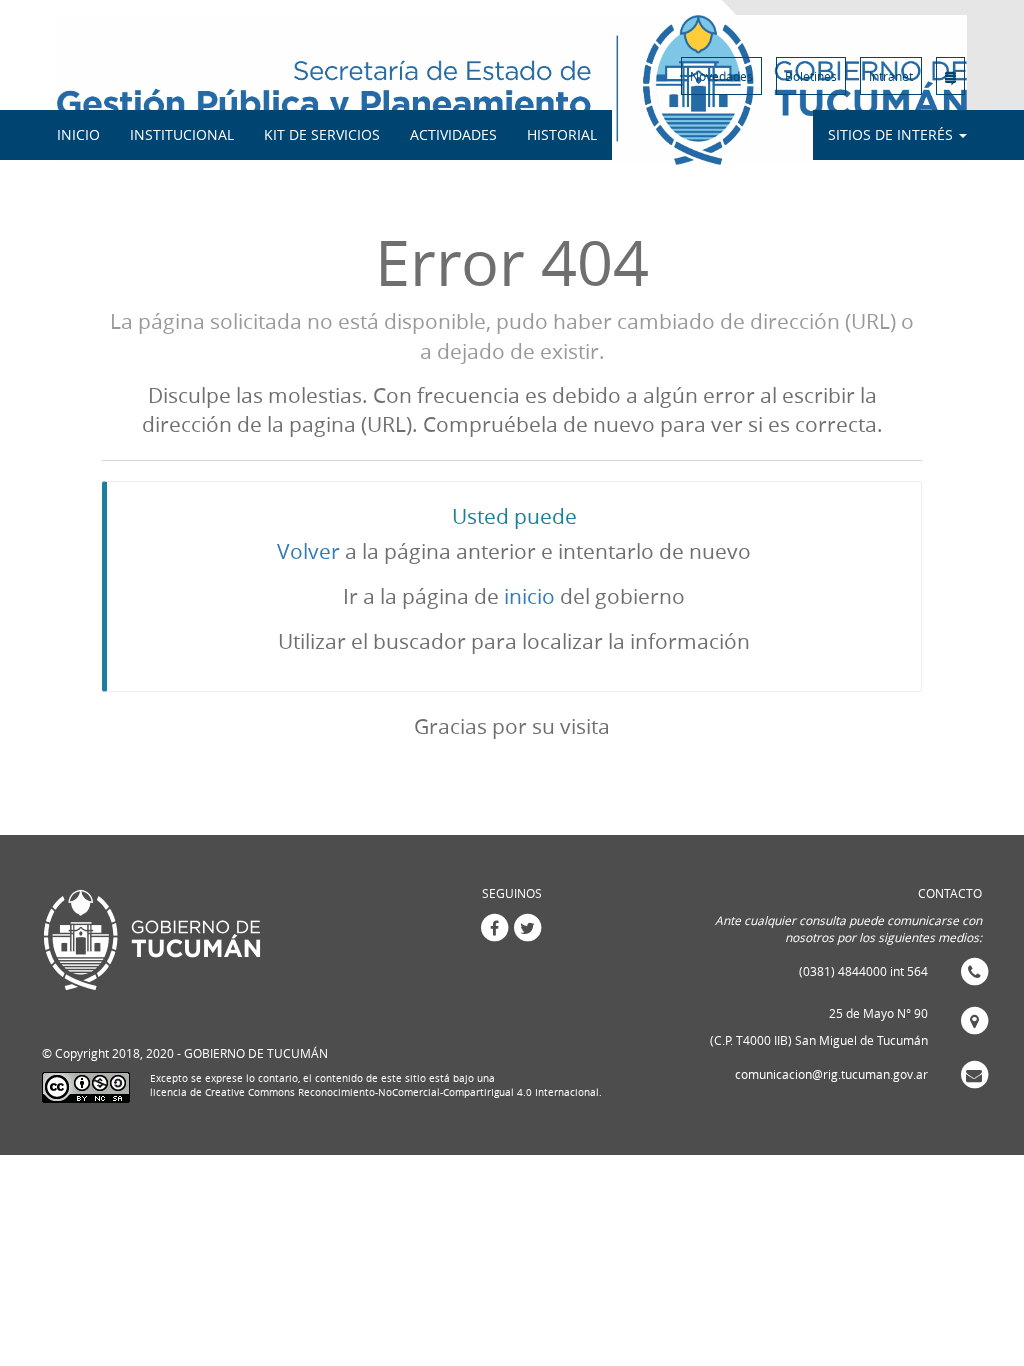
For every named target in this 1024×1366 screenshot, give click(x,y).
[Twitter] (528, 926)
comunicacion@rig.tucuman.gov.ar (831, 1074)
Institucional (182, 134)
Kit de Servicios (322, 134)
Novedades (721, 76)
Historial (562, 134)
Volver (308, 551)
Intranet (891, 76)
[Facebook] (494, 926)
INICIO (78, 134)
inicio (529, 596)
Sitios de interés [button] (892, 134)
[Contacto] (950, 76)
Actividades (453, 134)
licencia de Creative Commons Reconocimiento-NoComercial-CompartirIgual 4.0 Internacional (374, 1092)
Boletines (811, 76)
